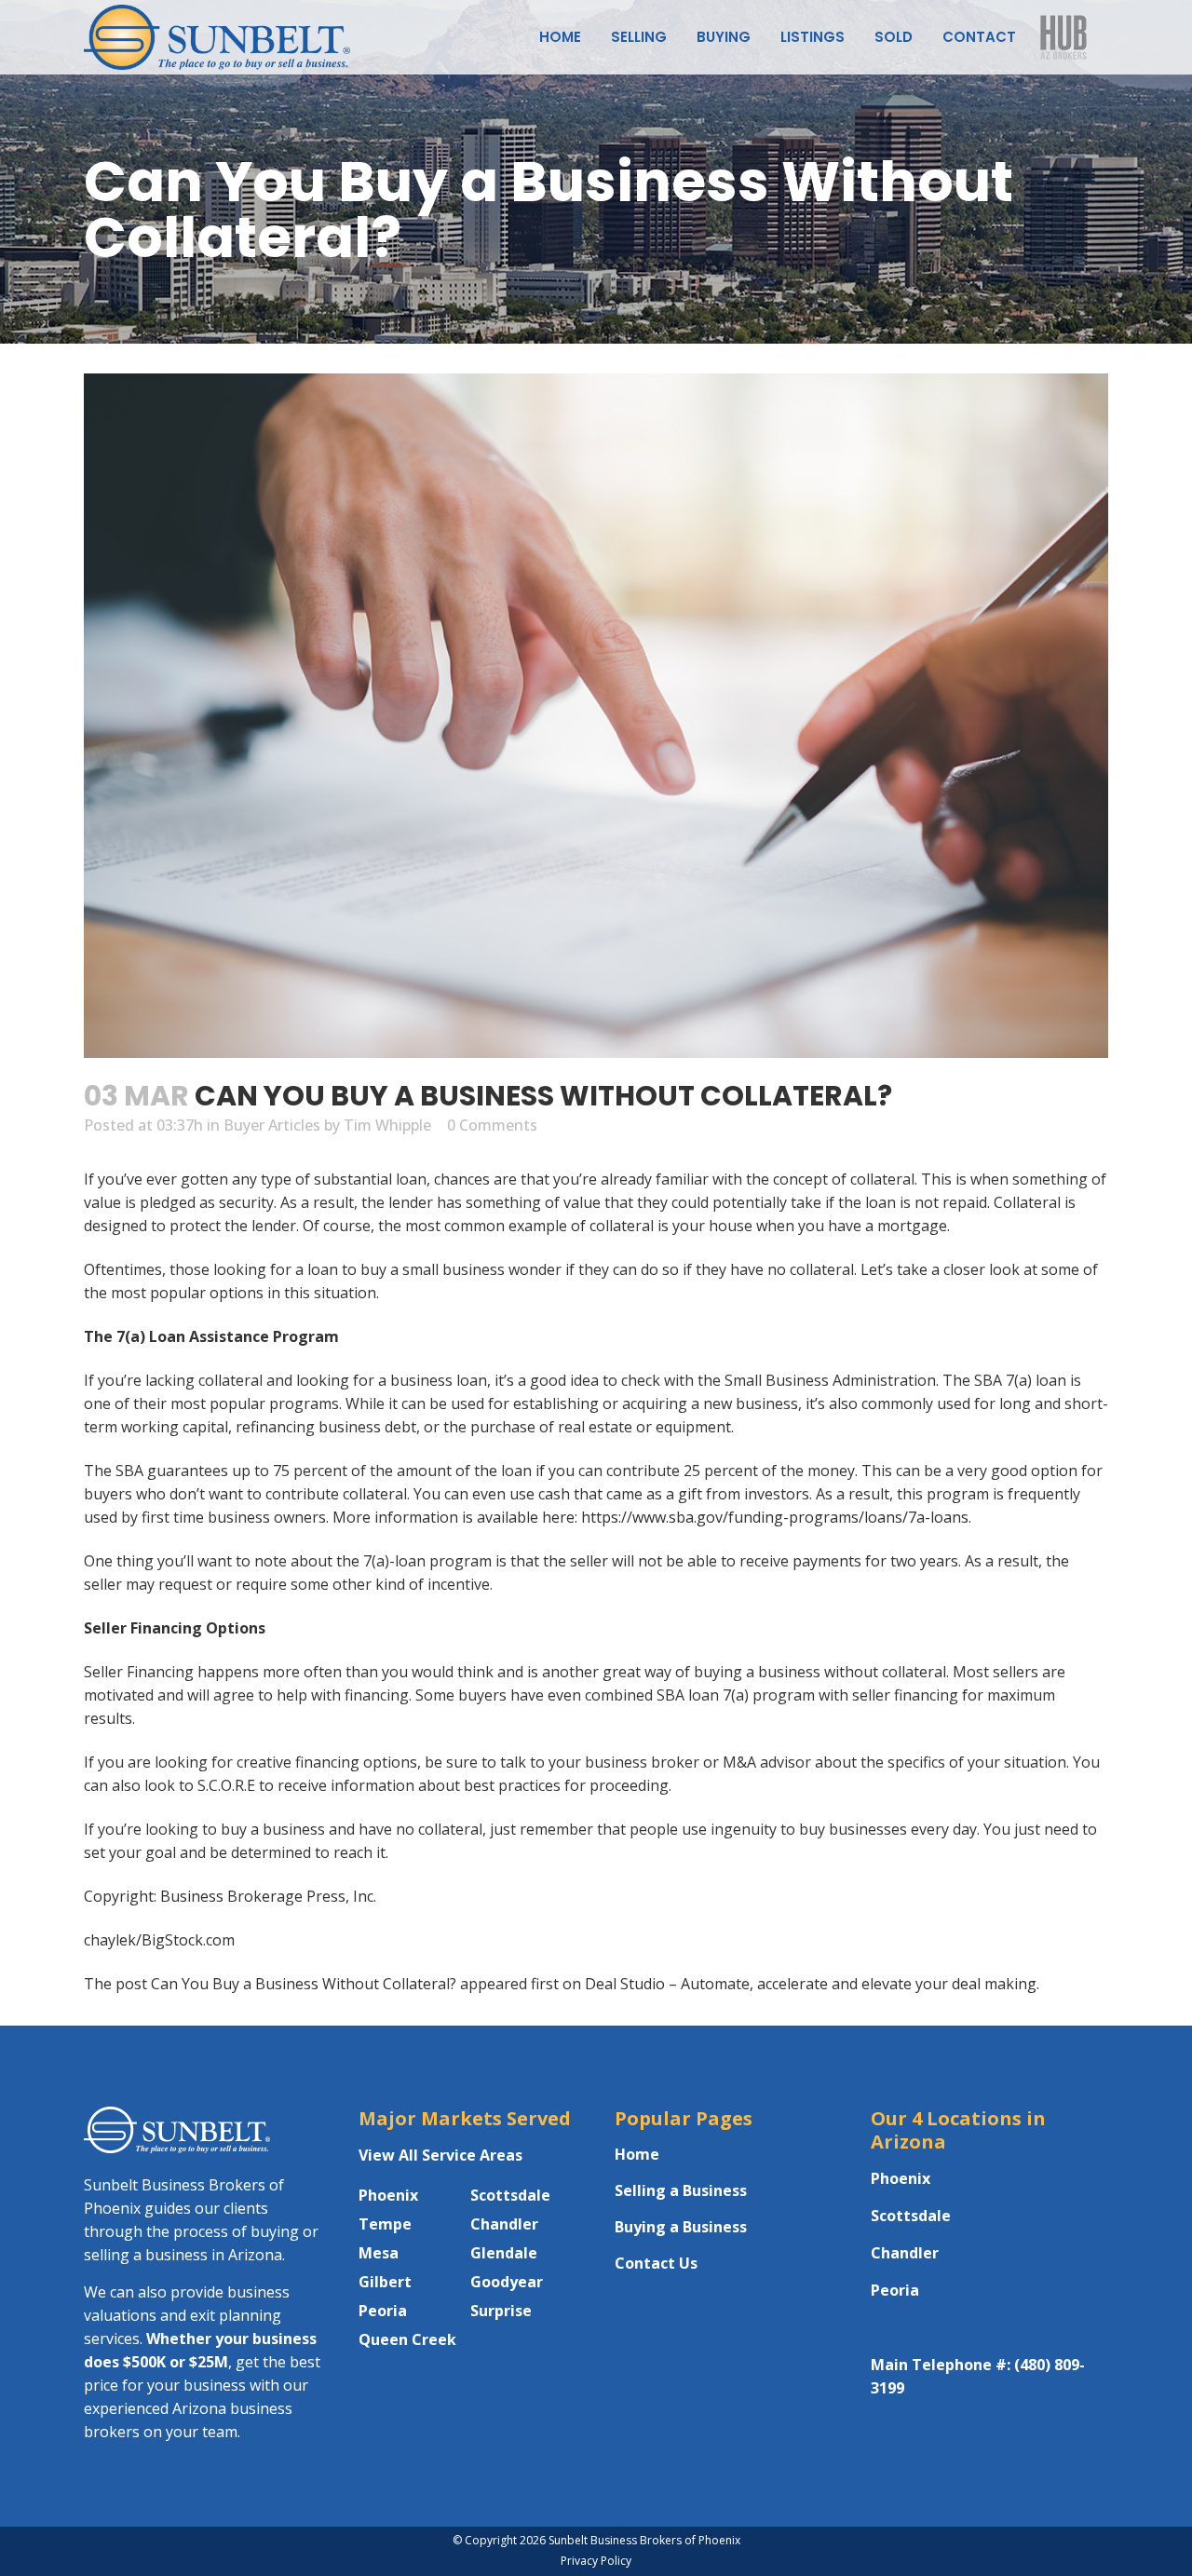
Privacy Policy (596, 2561)
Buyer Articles (272, 1125)
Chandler (504, 2224)
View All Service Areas (440, 2155)
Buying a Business (681, 2227)
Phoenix (388, 2195)
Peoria (383, 2311)
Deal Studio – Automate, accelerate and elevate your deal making (811, 1984)
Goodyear (507, 2282)
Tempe (385, 2224)
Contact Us (656, 2263)
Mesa (379, 2253)
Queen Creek (407, 2339)
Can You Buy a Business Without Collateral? (304, 1984)
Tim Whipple (387, 1125)
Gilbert (385, 2282)
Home (637, 2154)
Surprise (501, 2311)
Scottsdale (510, 2195)
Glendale (504, 2253)
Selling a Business (681, 2190)
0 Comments (492, 1125)
